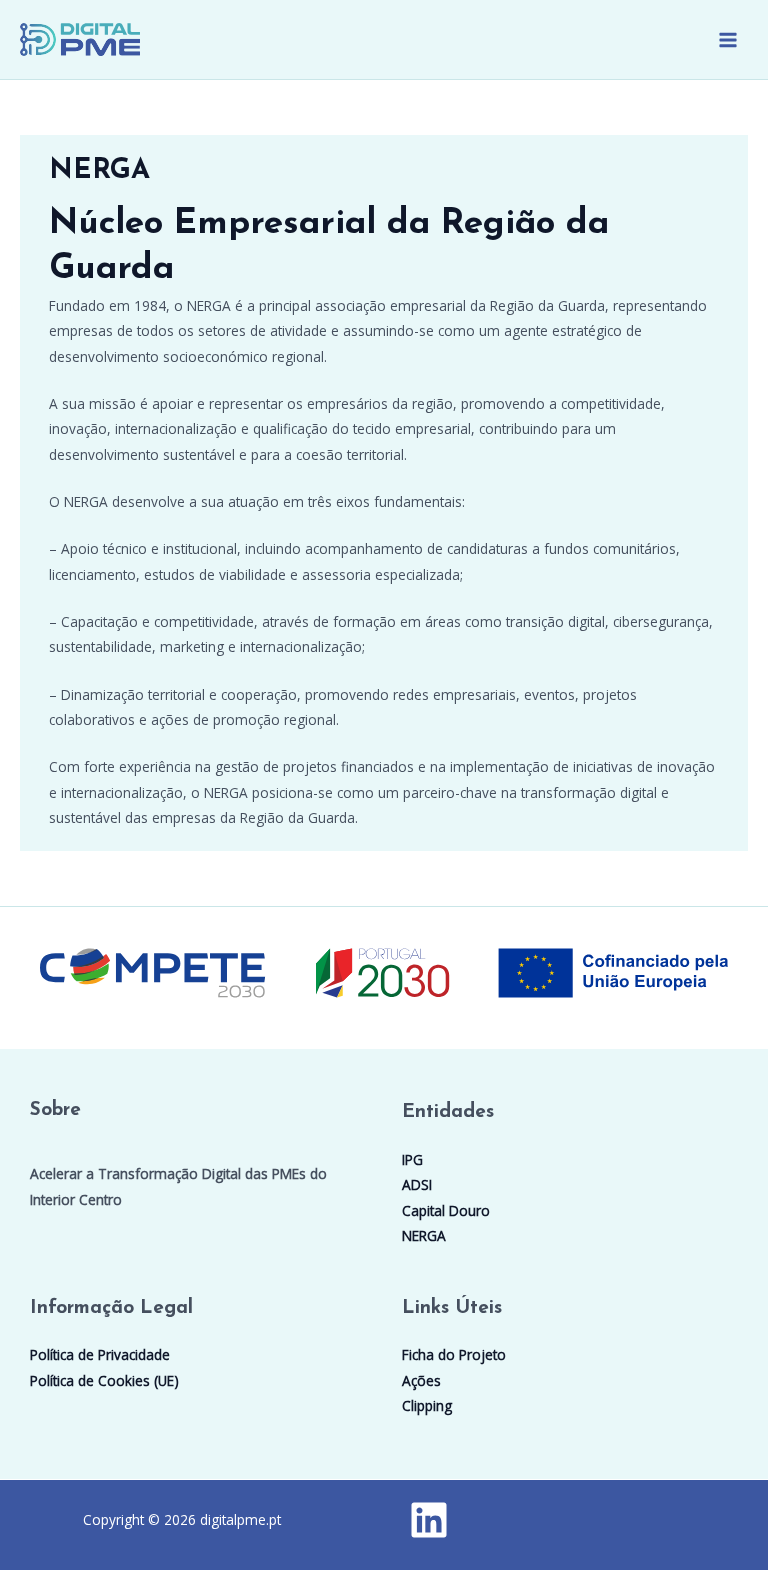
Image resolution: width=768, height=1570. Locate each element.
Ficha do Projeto (454, 1354)
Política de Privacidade (100, 1354)
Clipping (427, 1405)
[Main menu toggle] (728, 39)
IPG (412, 1159)
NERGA (424, 1235)
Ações (421, 1380)
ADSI (417, 1184)
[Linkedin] (429, 1520)
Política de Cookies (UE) (104, 1380)
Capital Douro (446, 1210)
